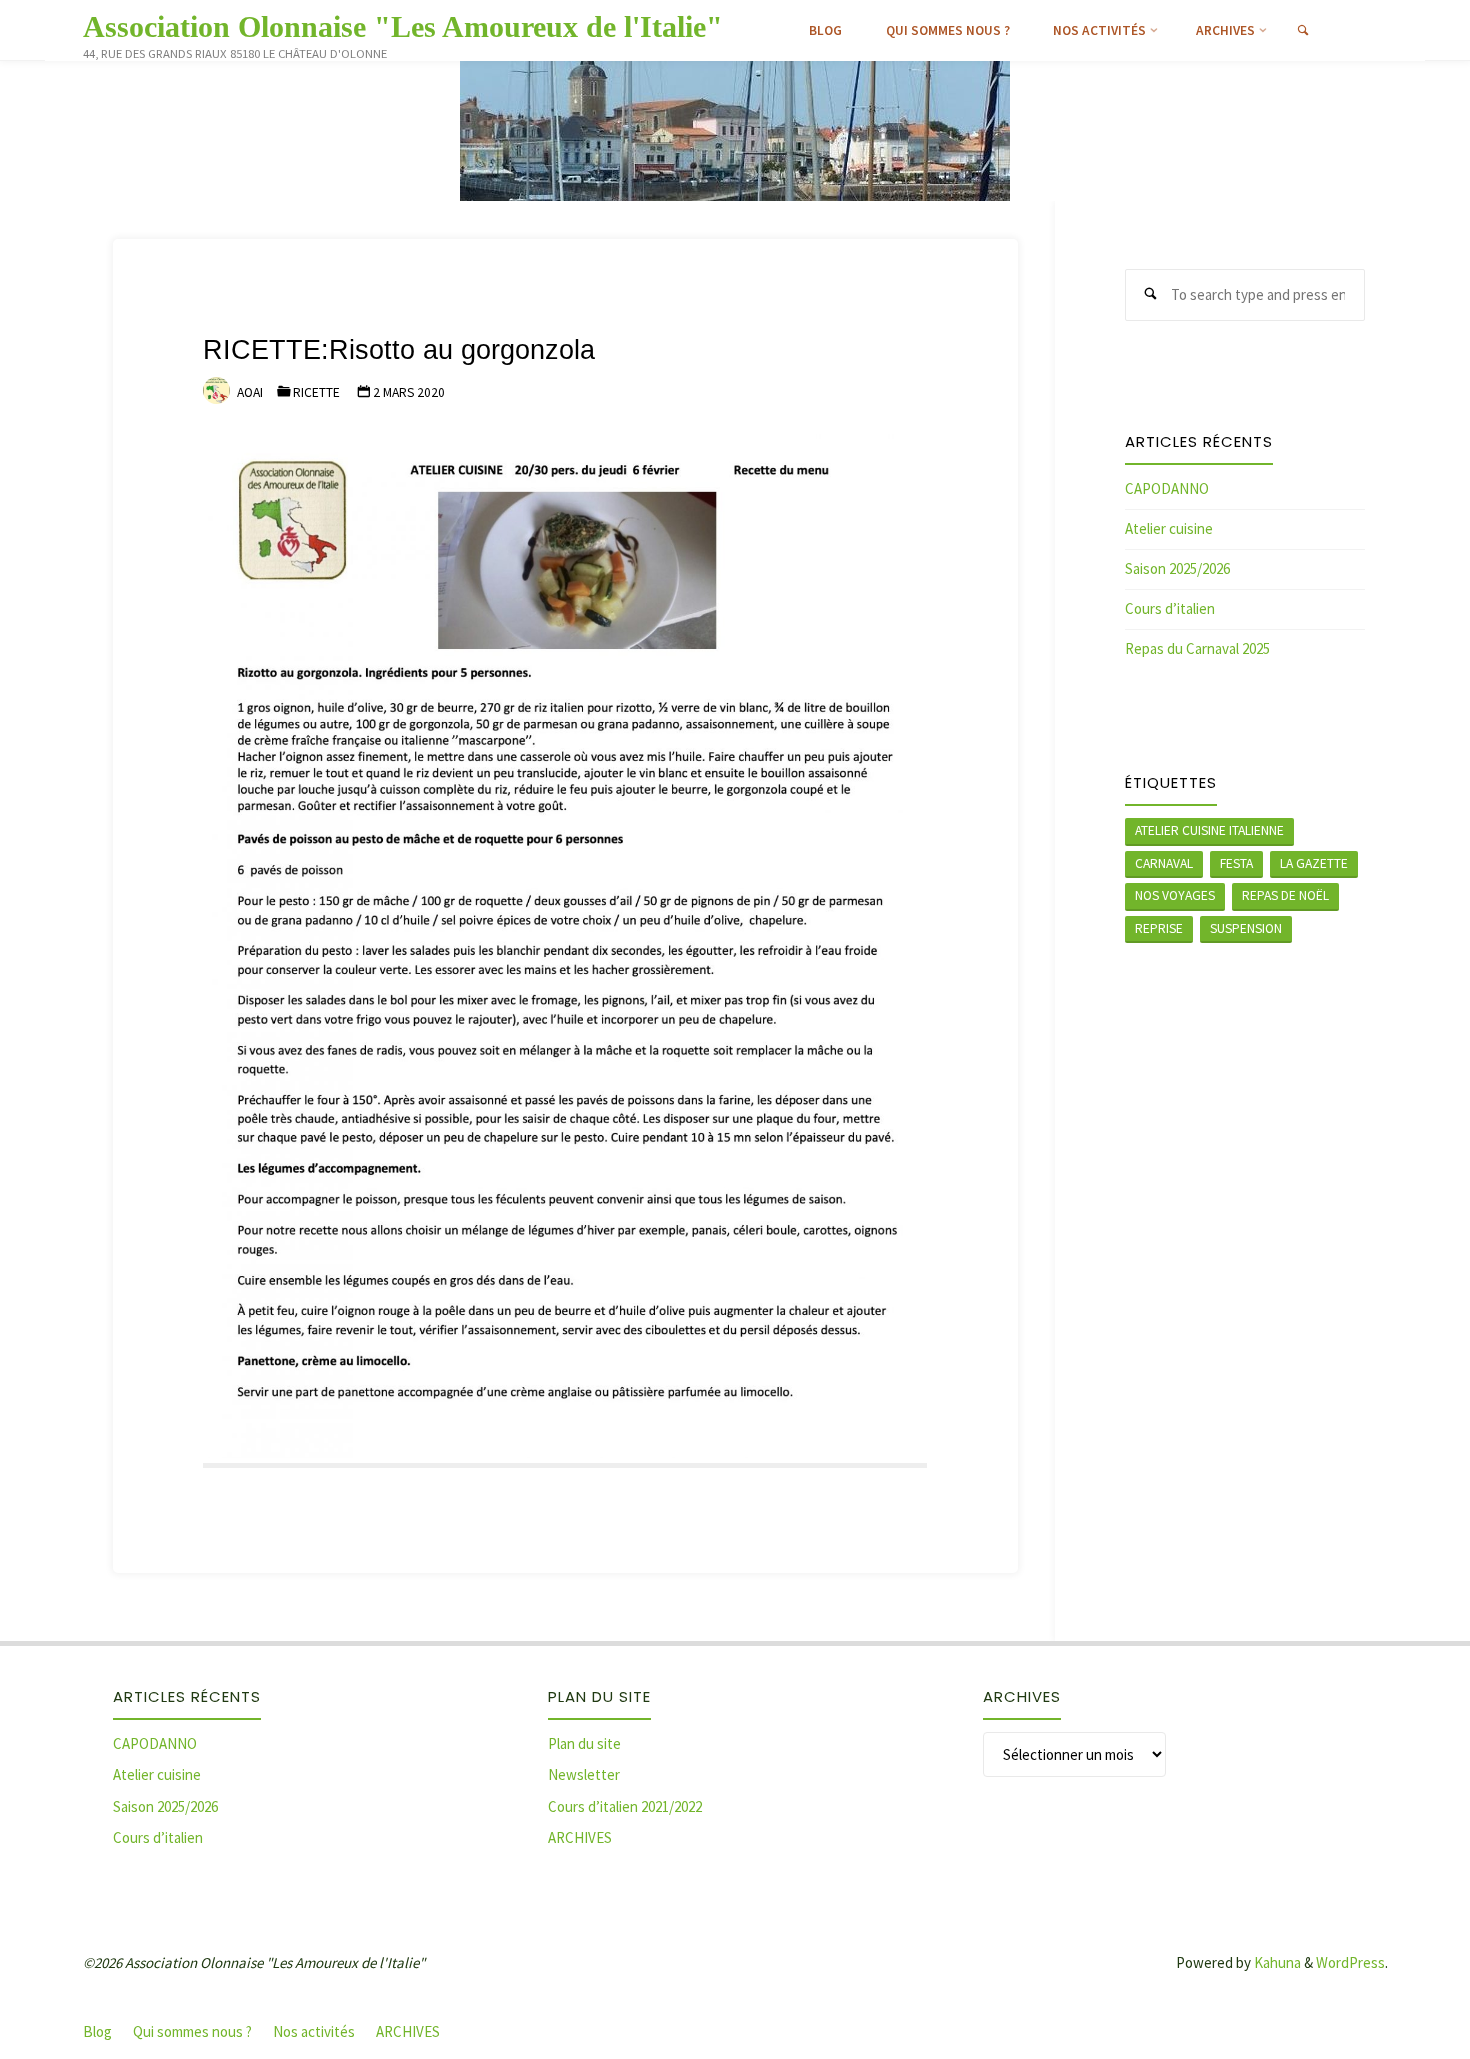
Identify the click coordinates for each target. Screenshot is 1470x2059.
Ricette (316, 392)
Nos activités (314, 2031)
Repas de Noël (1285, 895)
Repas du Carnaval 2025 (1197, 648)
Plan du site (584, 1743)
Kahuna (1276, 1962)
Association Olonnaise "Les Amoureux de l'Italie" (403, 26)
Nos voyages (1175, 895)
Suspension (1246, 928)
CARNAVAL (1164, 863)
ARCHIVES (580, 1837)
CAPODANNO (1167, 488)
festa (1236, 863)
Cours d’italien (1170, 608)
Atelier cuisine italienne (1209, 830)
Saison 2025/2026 (1177, 568)
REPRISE (1159, 928)
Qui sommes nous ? (192, 2031)
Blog (97, 2031)
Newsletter (584, 1774)
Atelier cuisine (1169, 528)
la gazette (1314, 863)
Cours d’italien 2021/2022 (625, 1806)
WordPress (1350, 1962)
